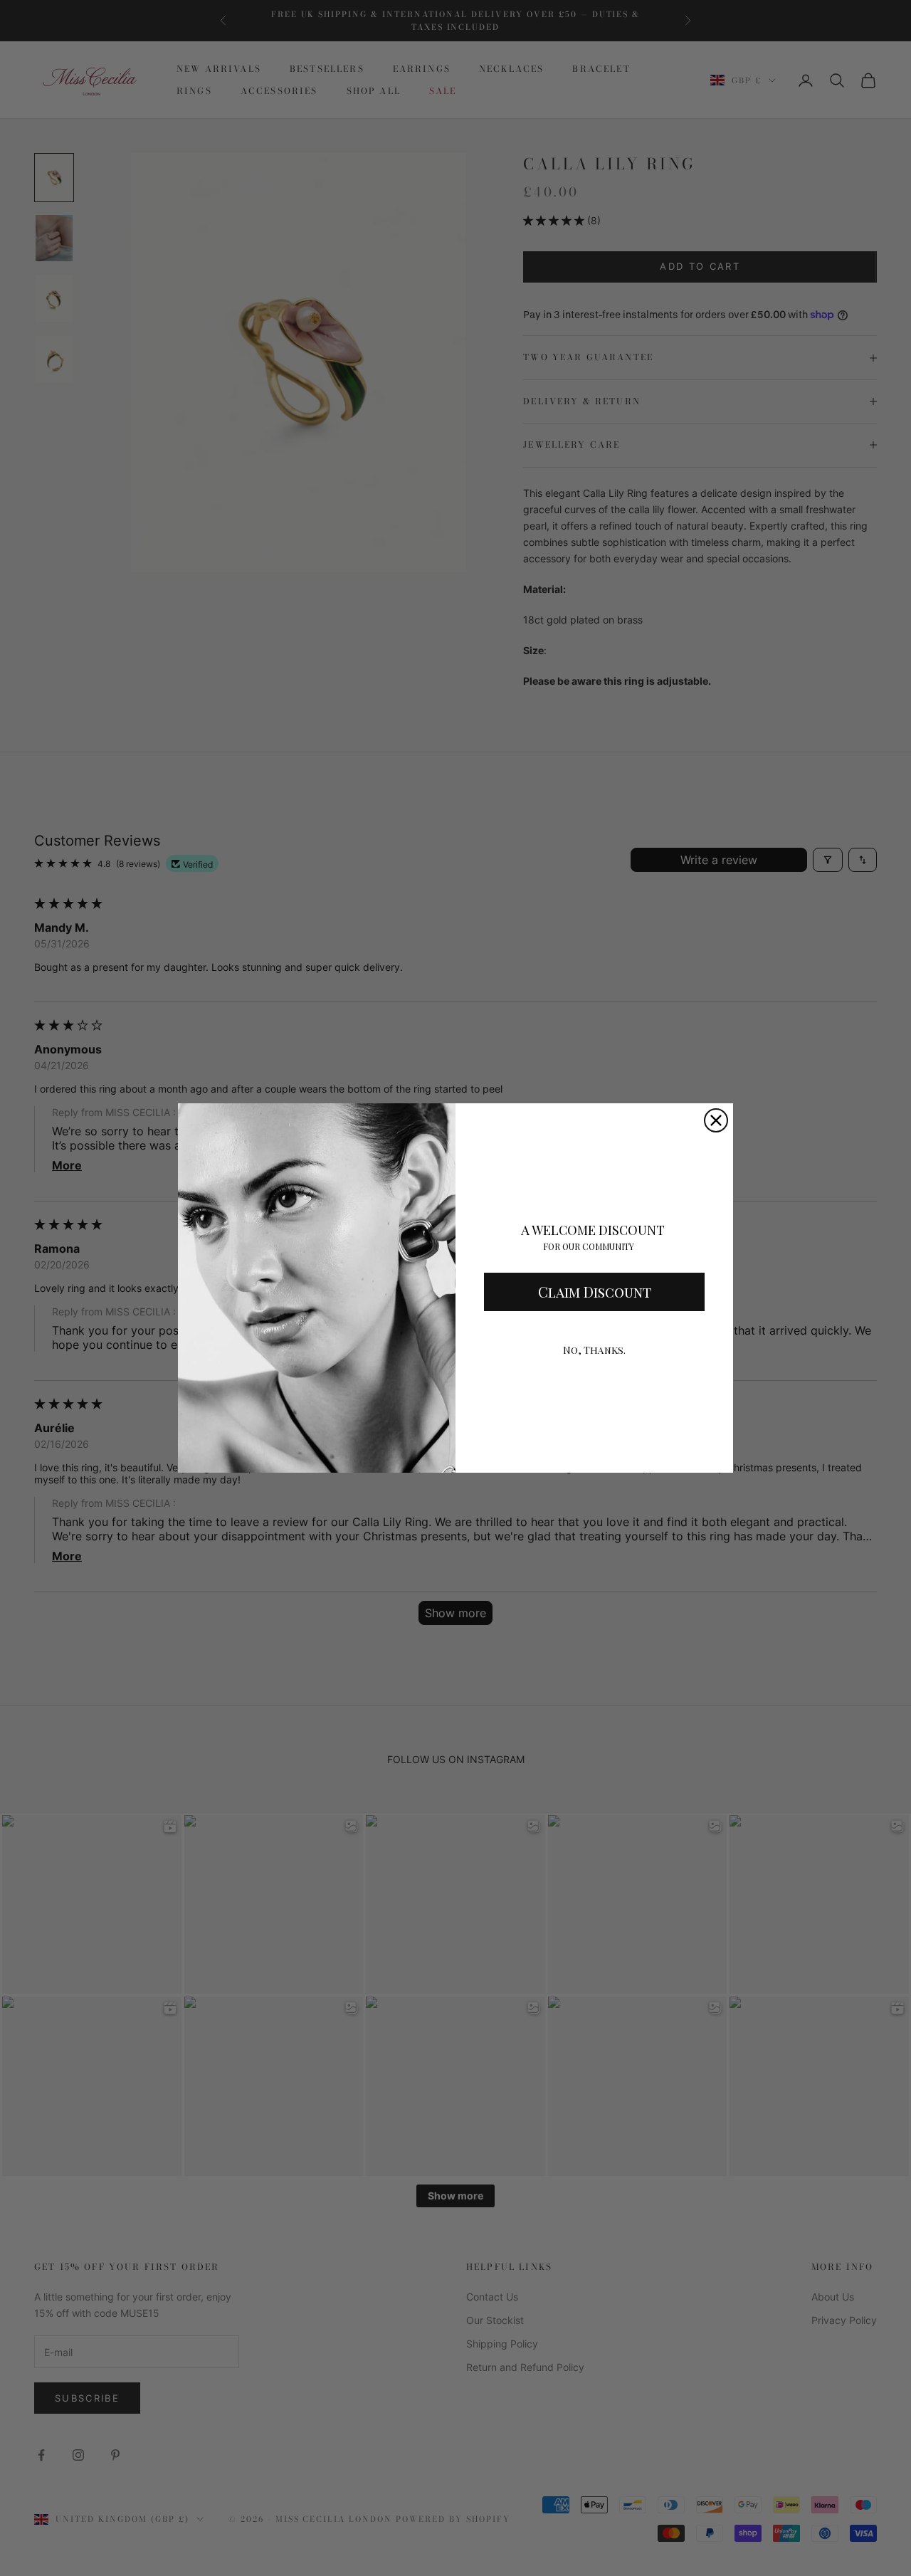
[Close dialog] (716, 1120)
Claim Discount (595, 1292)
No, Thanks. (594, 1350)
